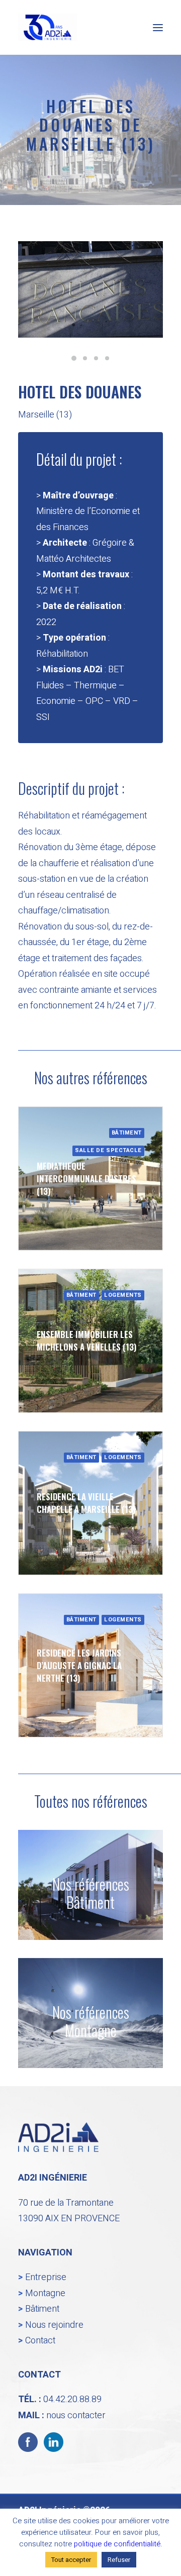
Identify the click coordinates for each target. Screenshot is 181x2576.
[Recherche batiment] (90, 1885)
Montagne (45, 2293)
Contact (40, 2341)
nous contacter (76, 2415)
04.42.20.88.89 (72, 2399)
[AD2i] (48, 27)
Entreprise (46, 2277)
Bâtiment (42, 2309)
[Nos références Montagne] (90, 2004)
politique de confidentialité (117, 2544)
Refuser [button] (119, 2560)
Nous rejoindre (54, 2325)
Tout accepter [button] (71, 2560)
